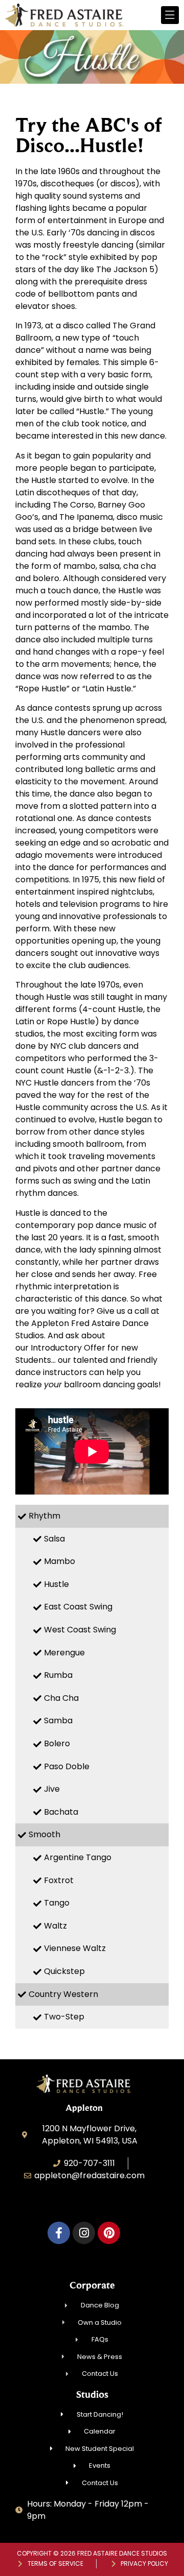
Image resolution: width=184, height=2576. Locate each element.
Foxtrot (59, 1880)
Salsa (54, 1539)
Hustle (56, 1584)
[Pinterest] (109, 2233)
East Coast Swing (78, 1607)
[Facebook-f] (59, 2233)
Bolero (57, 1743)
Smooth (44, 1834)
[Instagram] (84, 2233)
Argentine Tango (78, 1857)
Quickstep (64, 1971)
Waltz (55, 1926)
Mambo (60, 1561)
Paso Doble (67, 1766)
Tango (57, 1903)
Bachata (61, 1812)
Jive (52, 1789)
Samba (58, 1720)
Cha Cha (61, 1698)
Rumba (58, 1675)
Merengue (64, 1653)
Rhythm (44, 1516)
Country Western (63, 1994)
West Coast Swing (80, 1630)
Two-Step (64, 2017)
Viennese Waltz (75, 1948)
